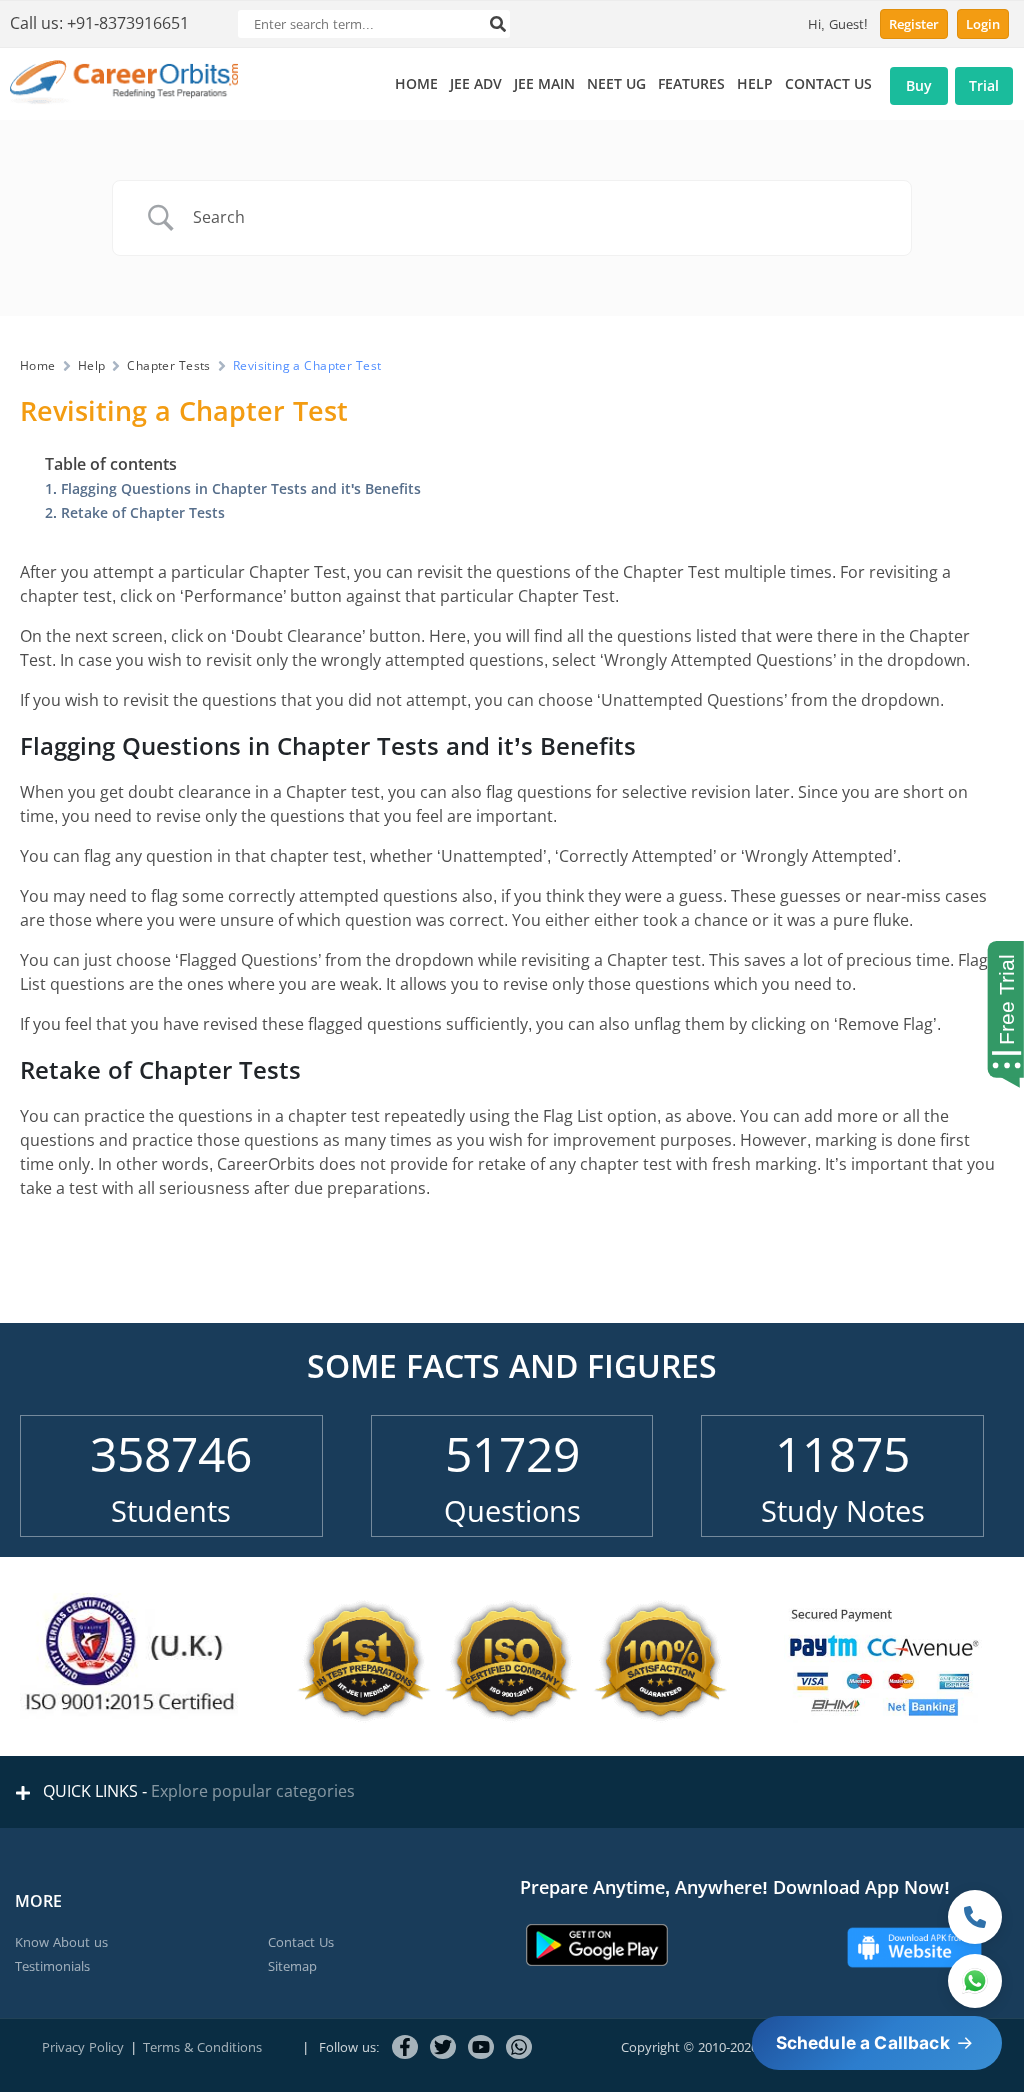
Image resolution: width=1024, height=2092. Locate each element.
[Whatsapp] (519, 2047)
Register (914, 24)
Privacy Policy (83, 2047)
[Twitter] (443, 2047)
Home (38, 366)
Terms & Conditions (202, 2047)
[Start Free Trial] (1000, 1015)
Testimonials (52, 1966)
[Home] (124, 99)
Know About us (61, 1942)
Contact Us (301, 1942)
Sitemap (292, 1966)
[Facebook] (405, 2047)
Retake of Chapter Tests (143, 513)
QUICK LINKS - (195, 1791)
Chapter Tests (168, 366)
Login (983, 24)
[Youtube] (481, 2047)
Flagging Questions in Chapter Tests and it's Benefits (241, 489)
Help (92, 366)
